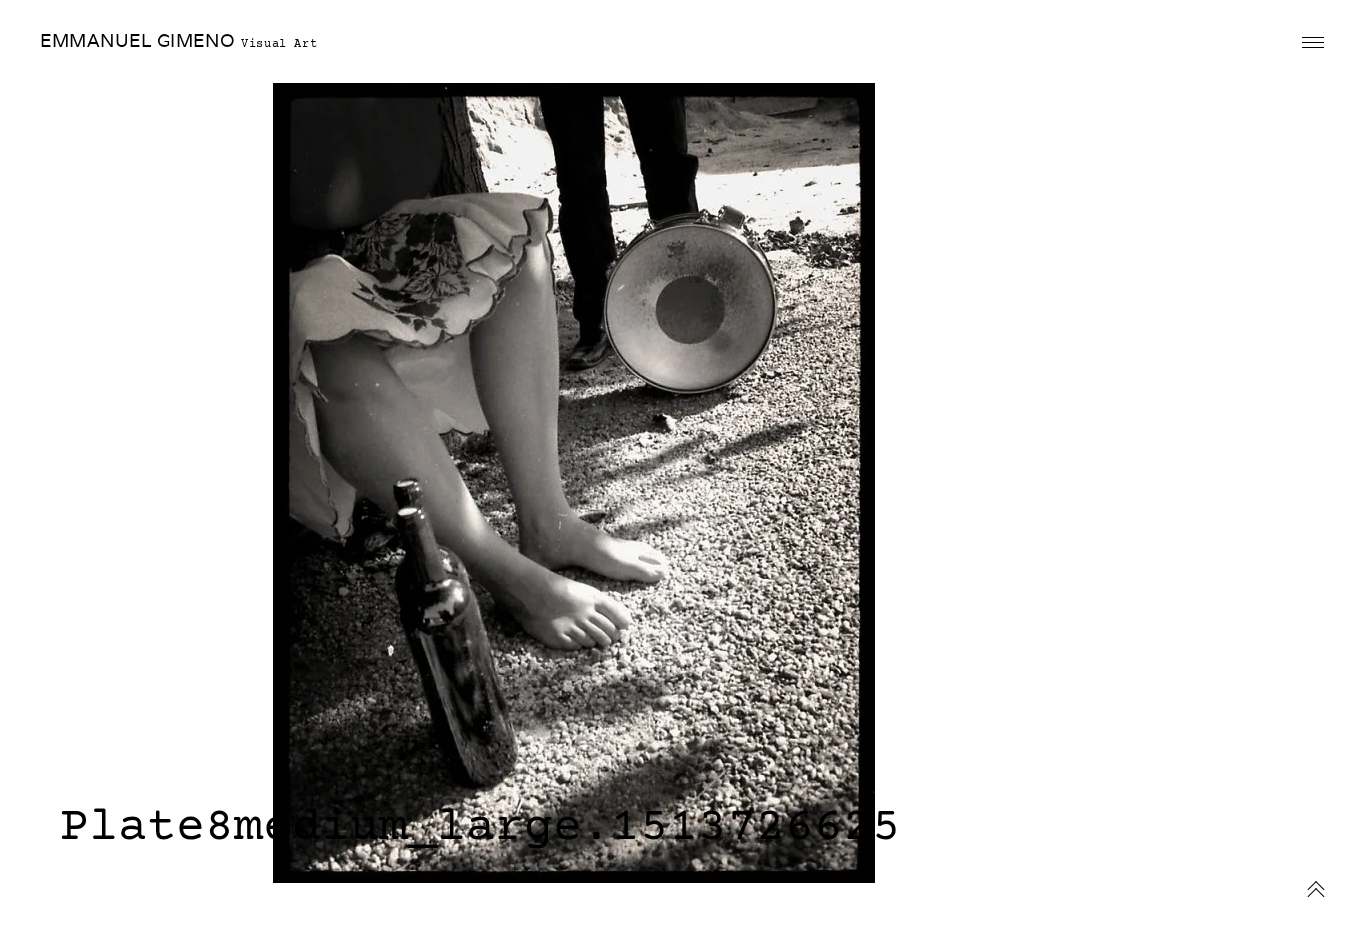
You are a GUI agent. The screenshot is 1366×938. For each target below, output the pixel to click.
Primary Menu (1313, 43)
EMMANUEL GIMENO (137, 40)
